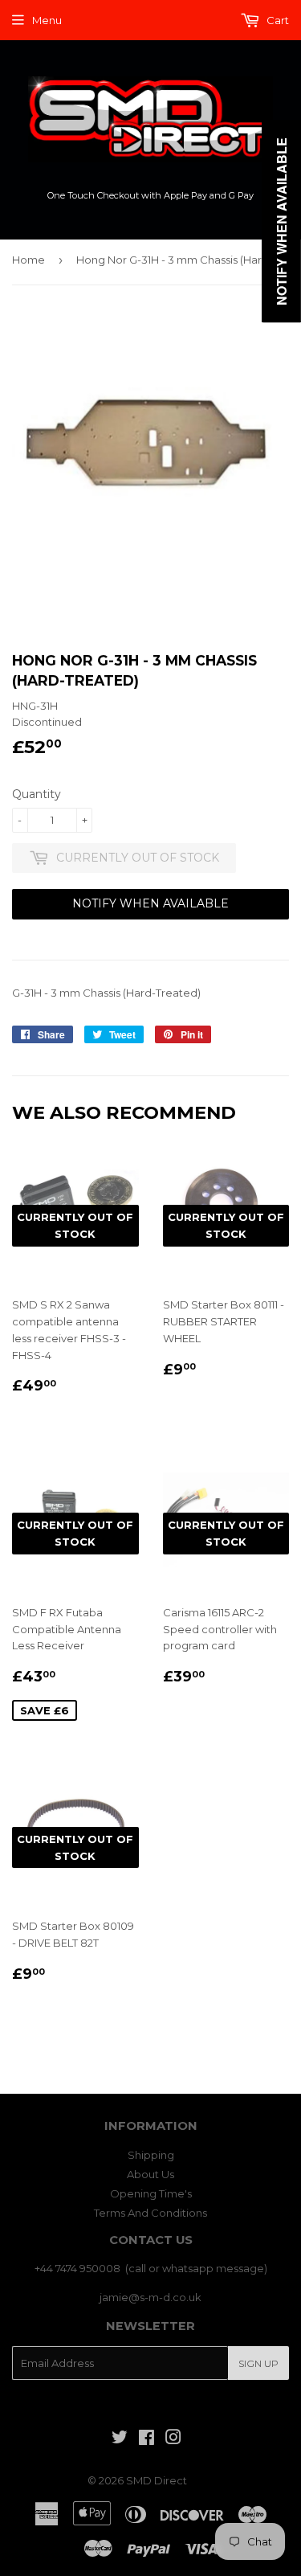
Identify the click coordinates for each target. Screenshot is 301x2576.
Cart (277, 20)
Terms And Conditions (150, 2213)
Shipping (151, 2155)
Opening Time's (151, 2193)
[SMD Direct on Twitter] (120, 2439)
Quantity (37, 794)
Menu (47, 20)
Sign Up (258, 2363)
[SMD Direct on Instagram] (173, 2439)
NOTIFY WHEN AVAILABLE (150, 903)
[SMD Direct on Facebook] (146, 2439)
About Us (150, 2174)
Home (28, 260)
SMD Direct (157, 2480)
